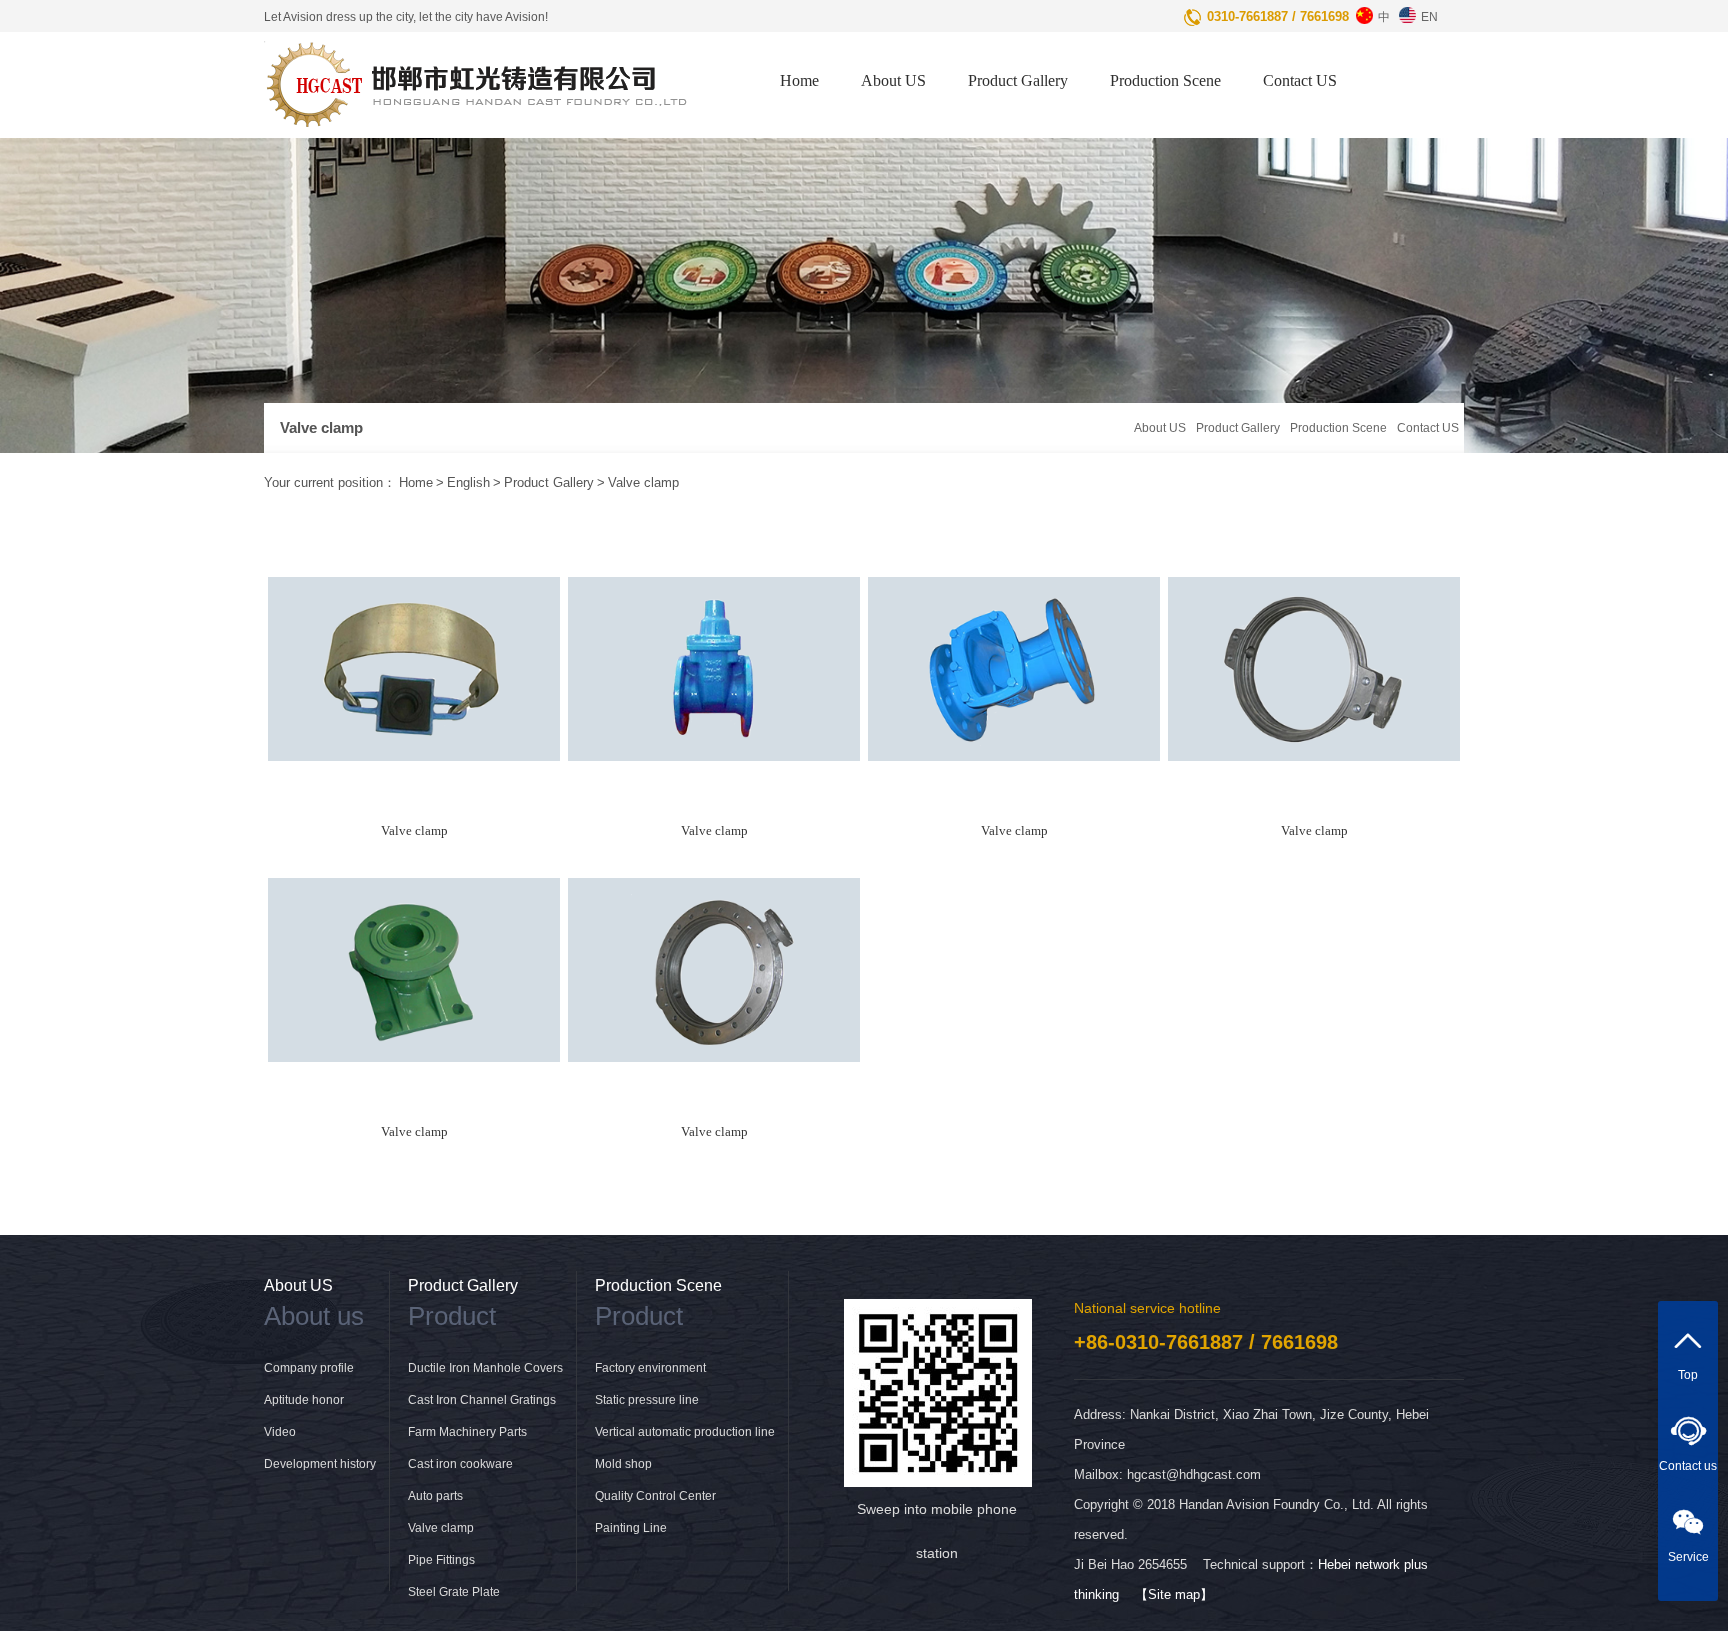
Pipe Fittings (441, 1560)
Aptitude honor (304, 1400)
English (468, 482)
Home (799, 80)
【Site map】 (1174, 1594)
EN (1429, 17)
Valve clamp (643, 482)
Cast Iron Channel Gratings (482, 1400)
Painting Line (631, 1528)
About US (893, 80)
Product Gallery (1018, 80)
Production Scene (1165, 80)
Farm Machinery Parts (467, 1432)
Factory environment (650, 1368)
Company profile (309, 1368)
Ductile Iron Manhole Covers (485, 1368)
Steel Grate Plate (454, 1592)
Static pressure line (647, 1400)
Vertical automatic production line (685, 1432)
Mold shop (623, 1464)
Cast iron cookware (460, 1464)
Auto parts (435, 1496)
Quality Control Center (655, 1496)
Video (280, 1432)
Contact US (1300, 80)
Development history (320, 1464)
